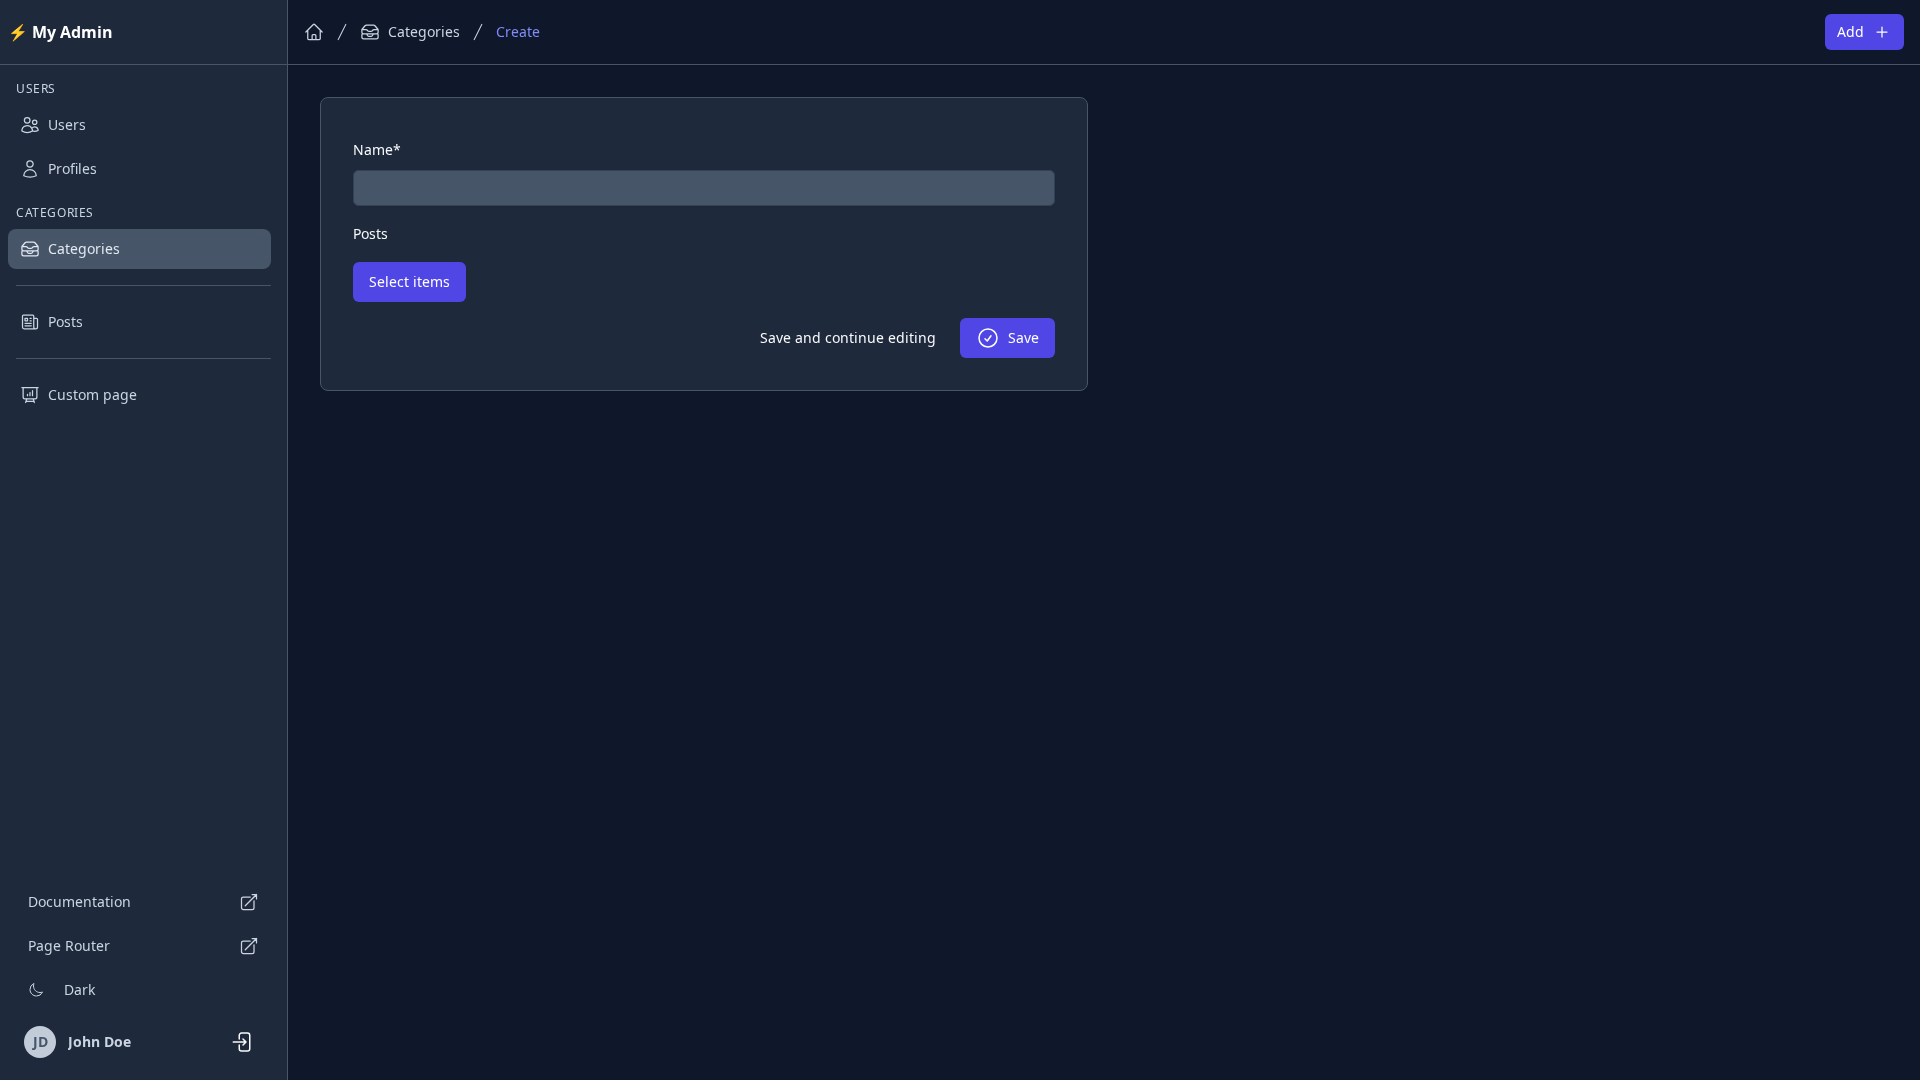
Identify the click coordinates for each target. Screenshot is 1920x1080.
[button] (143, 990)
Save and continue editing (848, 337)
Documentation (79, 901)
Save (1023, 337)
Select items (409, 281)
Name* (377, 149)
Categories (84, 248)
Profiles (72, 168)
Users (67, 124)
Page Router (69, 945)
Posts (65, 321)
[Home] (314, 32)
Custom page (92, 394)
